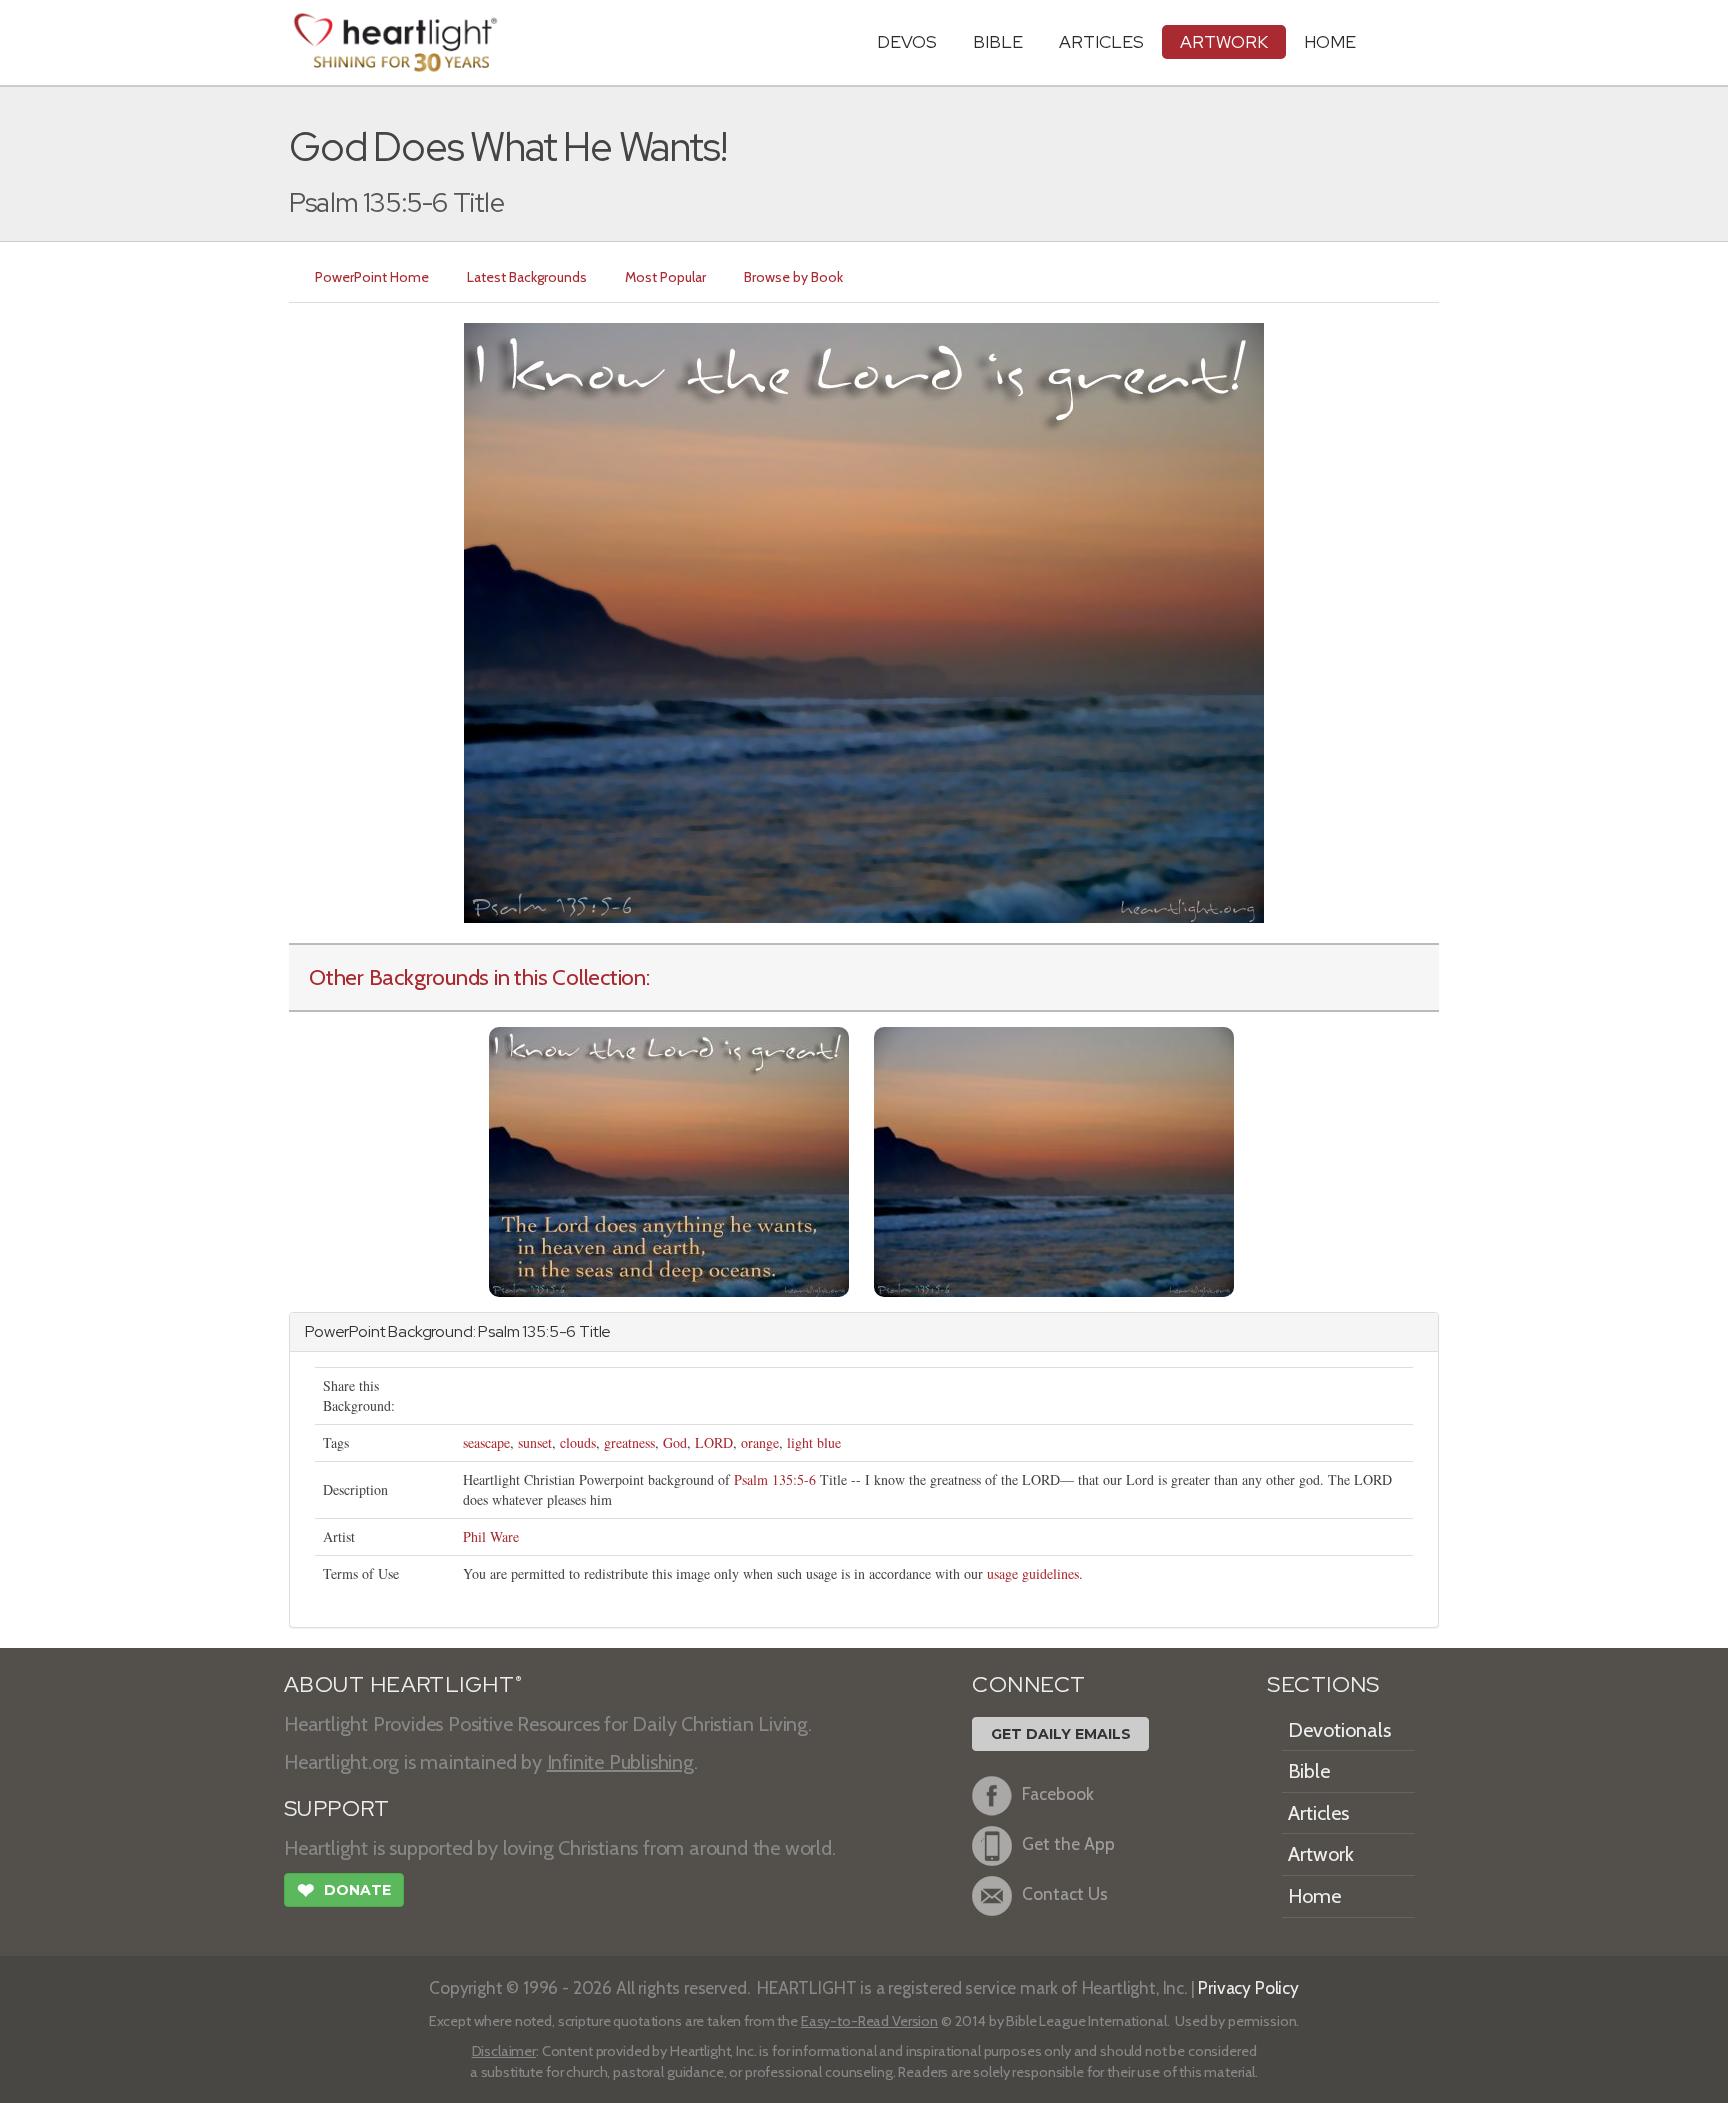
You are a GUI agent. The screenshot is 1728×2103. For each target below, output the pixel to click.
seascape (486, 1442)
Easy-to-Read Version (869, 2021)
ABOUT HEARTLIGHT (403, 1684)
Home (1314, 1896)
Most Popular (665, 277)
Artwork (1224, 41)
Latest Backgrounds (527, 277)
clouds (578, 1442)
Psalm (498, 1331)
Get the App (1068, 1843)
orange (760, 1442)
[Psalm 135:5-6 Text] (669, 1159)
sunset (535, 1442)
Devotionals (1339, 1730)
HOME (1330, 41)
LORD (714, 1442)
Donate (344, 1890)
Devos (907, 41)
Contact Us (1065, 1893)
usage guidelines (1033, 1573)
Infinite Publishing (620, 1762)
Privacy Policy (1248, 1987)
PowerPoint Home (372, 277)
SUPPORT (336, 1808)
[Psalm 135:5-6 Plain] (1054, 1159)
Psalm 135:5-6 (775, 1479)
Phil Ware (491, 1536)
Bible (998, 41)
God (675, 1442)
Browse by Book (793, 277)
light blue (814, 1442)
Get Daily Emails (1061, 1734)
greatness (629, 1442)
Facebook (1058, 1793)
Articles (1101, 41)
